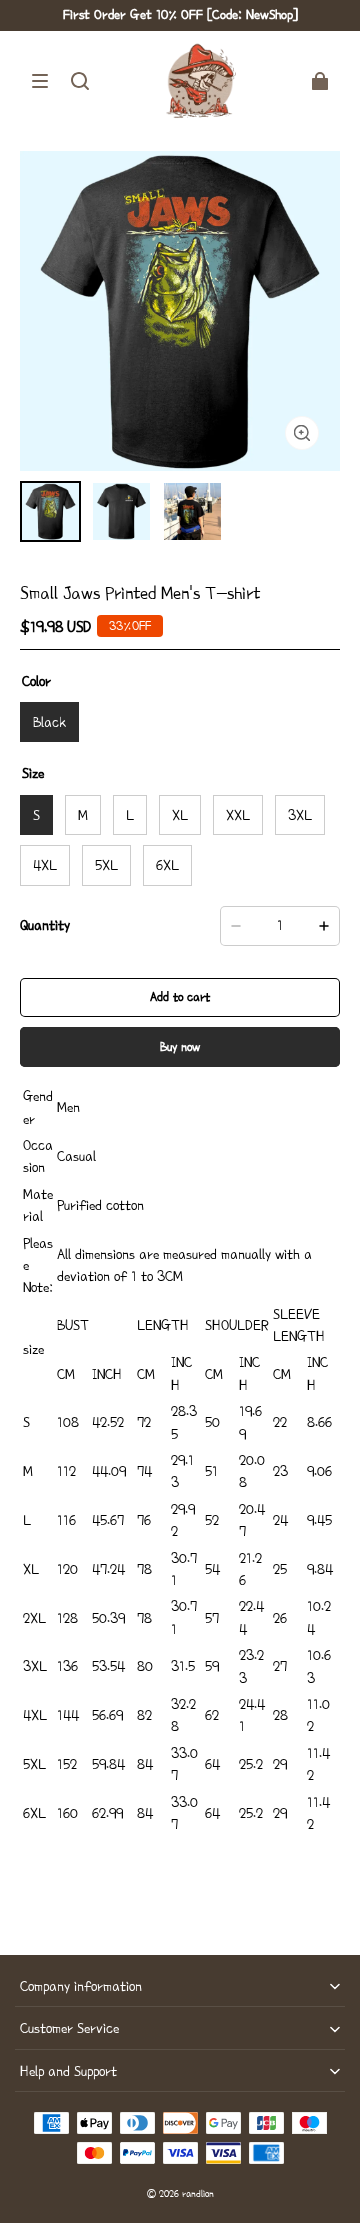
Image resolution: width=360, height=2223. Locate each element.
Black (49, 722)
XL (180, 815)
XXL (238, 815)
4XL (45, 865)
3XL (300, 815)
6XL (167, 865)
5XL (106, 865)
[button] (40, 81)
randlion (198, 2193)
